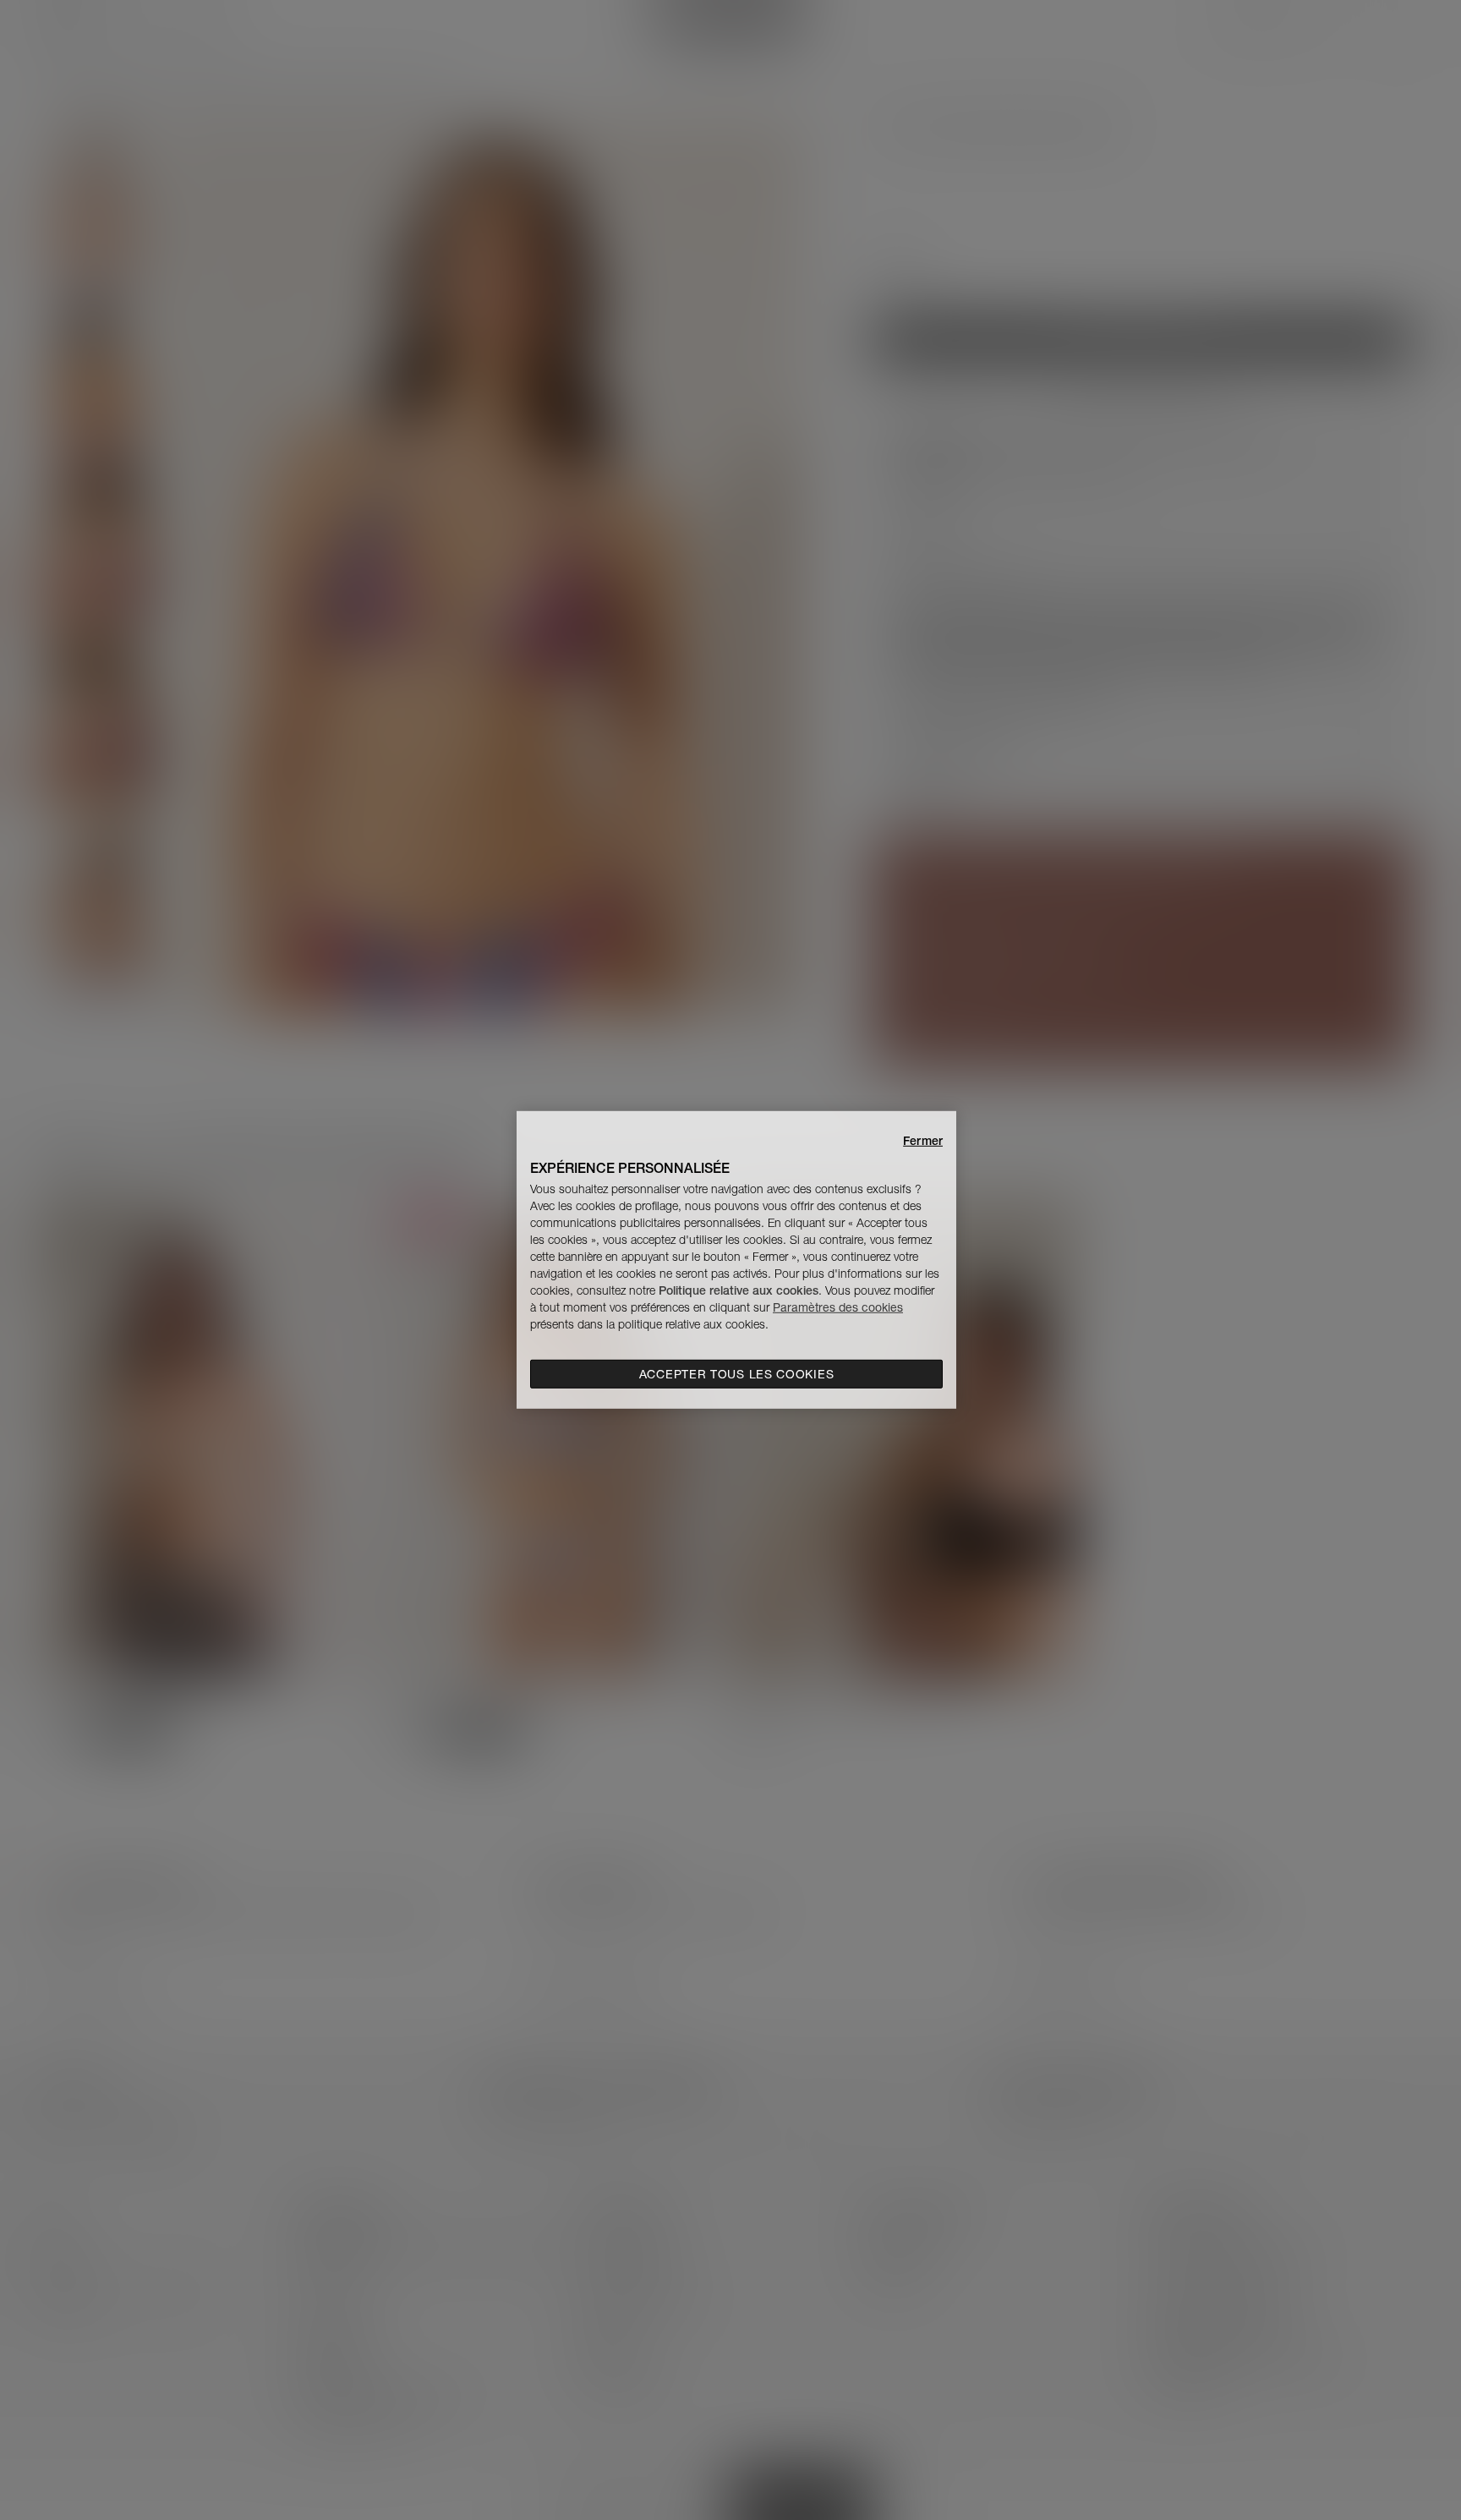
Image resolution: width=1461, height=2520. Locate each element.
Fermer (923, 1141)
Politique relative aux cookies (739, 1290)
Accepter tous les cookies (737, 1374)
